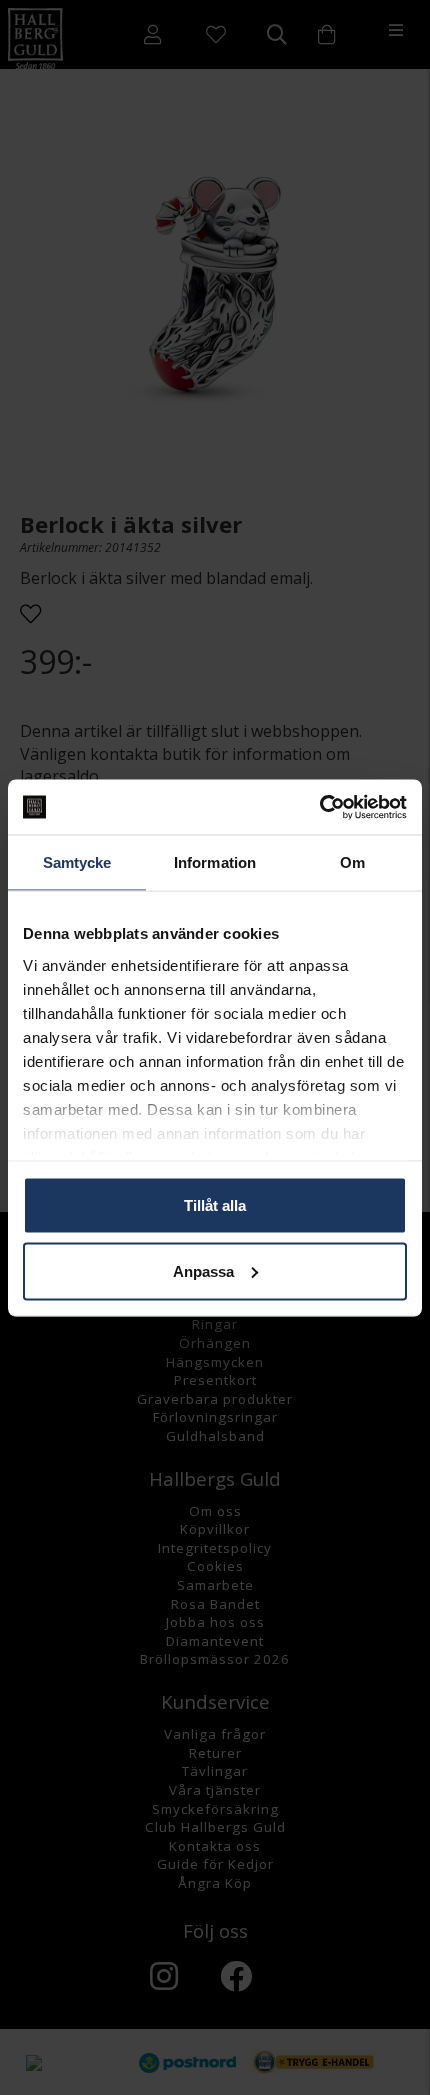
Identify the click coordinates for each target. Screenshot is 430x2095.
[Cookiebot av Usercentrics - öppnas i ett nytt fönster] (319, 807)
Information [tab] (215, 862)
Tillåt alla (215, 1205)
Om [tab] (352, 862)
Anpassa (203, 1270)
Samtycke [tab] (77, 862)
